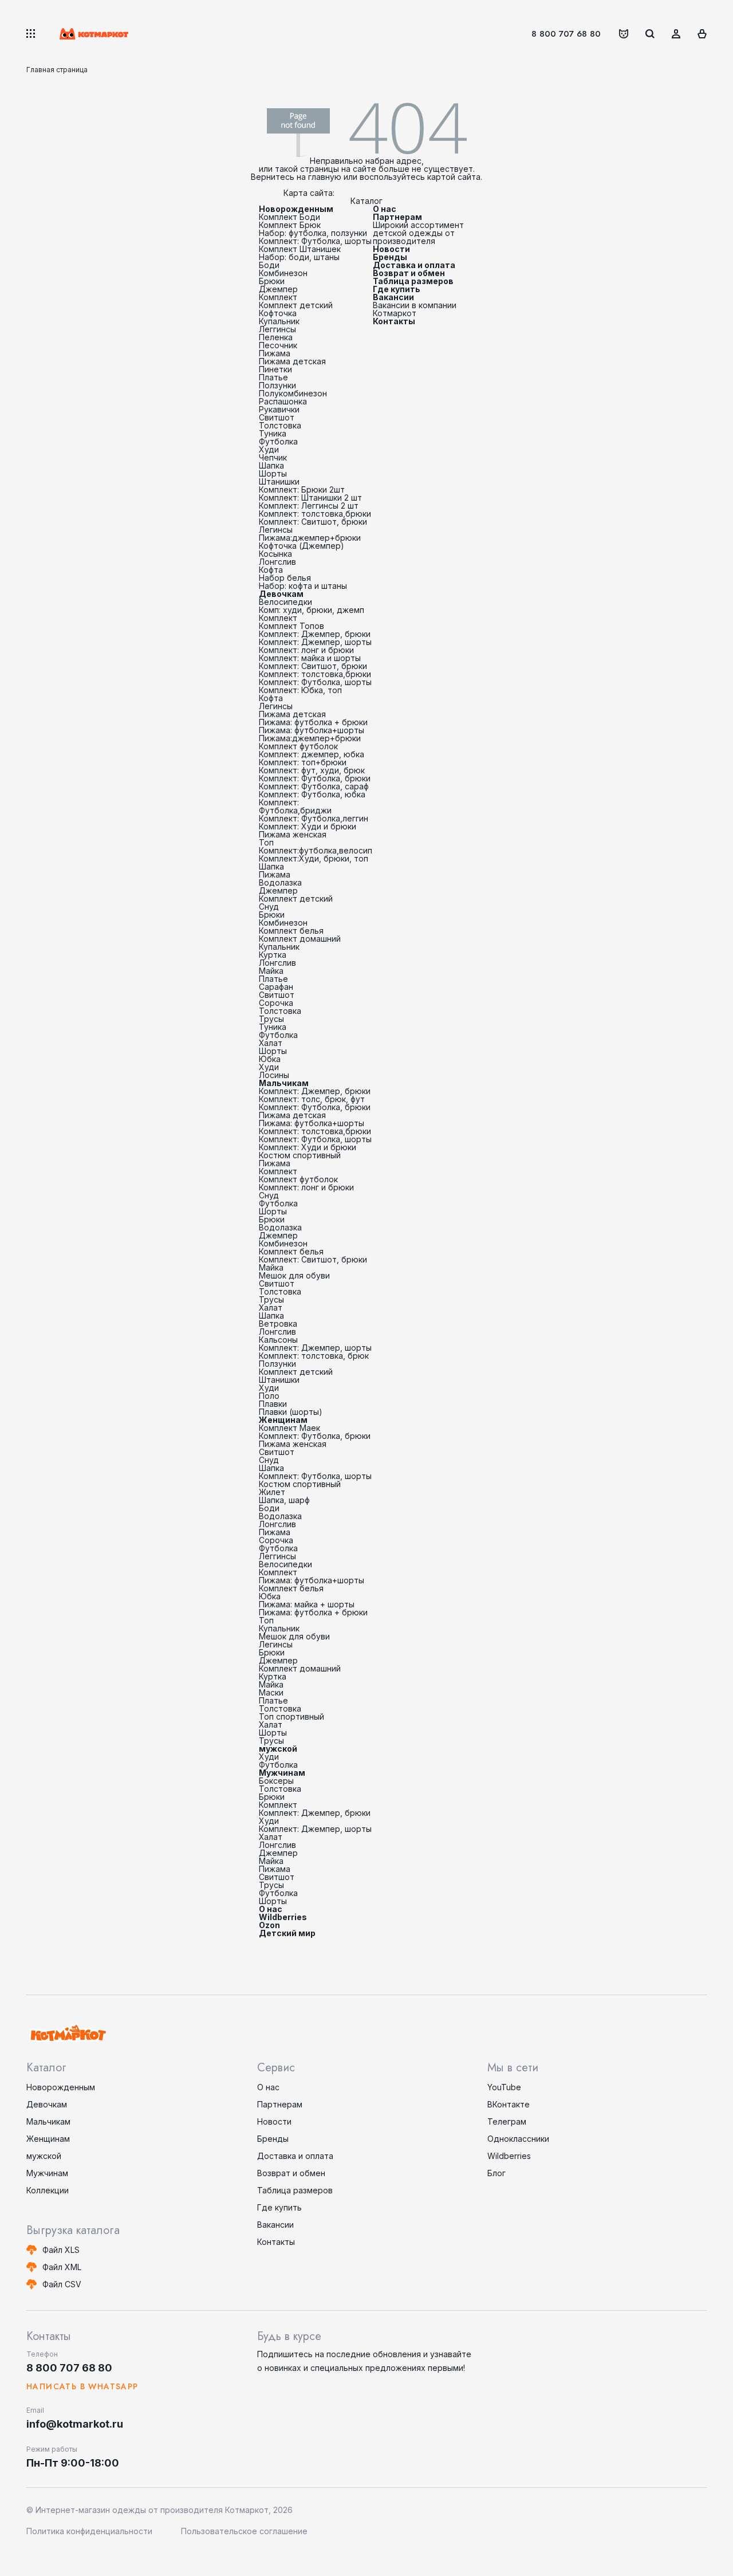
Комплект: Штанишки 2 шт (310, 497)
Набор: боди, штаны (299, 257)
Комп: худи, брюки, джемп (312, 610)
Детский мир (287, 1933)
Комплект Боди (289, 217)
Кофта (271, 570)
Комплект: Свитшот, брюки (313, 522)
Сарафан (276, 987)
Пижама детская (292, 361)
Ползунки (277, 385)
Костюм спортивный (300, 1155)
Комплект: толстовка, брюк (314, 1356)
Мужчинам (282, 1773)
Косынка (275, 554)
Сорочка (276, 1003)
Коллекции (48, 2190)
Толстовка (280, 425)
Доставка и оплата (414, 265)
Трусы (271, 1019)
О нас (271, 1909)
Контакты (394, 321)
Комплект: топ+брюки (303, 762)
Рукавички (279, 409)
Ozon (269, 1925)
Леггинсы (277, 329)
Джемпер (278, 289)
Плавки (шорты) (291, 1412)
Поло (269, 1396)
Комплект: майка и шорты (310, 658)
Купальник (279, 321)
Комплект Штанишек (300, 249)
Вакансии (393, 297)
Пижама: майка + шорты (307, 1604)
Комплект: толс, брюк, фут (312, 1099)
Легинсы (276, 530)
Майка (271, 971)
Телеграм (507, 2121)
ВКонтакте (509, 2104)
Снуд (269, 906)
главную (325, 177)
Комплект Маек (289, 1428)
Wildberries (283, 1917)
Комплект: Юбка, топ (300, 690)
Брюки (272, 281)
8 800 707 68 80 (566, 34)
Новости (391, 249)
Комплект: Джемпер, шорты (315, 642)
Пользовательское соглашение (244, 2531)
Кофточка (278, 313)
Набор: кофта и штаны (303, 586)
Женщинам (283, 1420)
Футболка (278, 441)
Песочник (278, 345)
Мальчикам (284, 1083)
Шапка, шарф (284, 1500)
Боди (269, 265)
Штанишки (279, 481)
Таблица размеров (413, 281)
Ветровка (278, 1324)
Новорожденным (296, 209)
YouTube (504, 2087)
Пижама (275, 353)
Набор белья (285, 578)
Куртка (273, 955)
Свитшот (277, 417)
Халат (271, 1043)
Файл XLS (61, 2250)
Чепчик (273, 457)
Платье (273, 377)
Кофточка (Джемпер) (302, 546)
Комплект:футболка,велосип (316, 850)
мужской (278, 1749)
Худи (269, 449)
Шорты (273, 473)
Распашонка (283, 401)
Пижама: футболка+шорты (312, 730)
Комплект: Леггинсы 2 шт (309, 506)
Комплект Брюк (290, 225)
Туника (273, 433)
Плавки (273, 1404)
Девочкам (281, 594)
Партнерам (397, 217)
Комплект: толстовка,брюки (315, 514)
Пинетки (275, 369)
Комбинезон (283, 273)
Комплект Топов (291, 626)
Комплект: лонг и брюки (306, 650)
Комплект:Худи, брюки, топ (314, 858)
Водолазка (280, 882)
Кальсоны (278, 1340)
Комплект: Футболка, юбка (312, 794)
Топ (266, 842)
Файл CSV (62, 2284)
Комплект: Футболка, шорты (315, 241)
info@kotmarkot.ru (75, 2424)
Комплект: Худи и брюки (308, 826)
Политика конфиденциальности (89, 2531)
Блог (496, 2173)
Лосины (274, 1075)
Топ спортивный (291, 1716)
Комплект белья (291, 931)
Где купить (397, 289)
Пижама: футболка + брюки (313, 722)
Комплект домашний (300, 939)
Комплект (278, 297)
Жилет (272, 1492)
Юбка (270, 1059)
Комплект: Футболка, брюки (315, 778)
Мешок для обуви (294, 1275)
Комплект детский (296, 305)
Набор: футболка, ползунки (313, 233)
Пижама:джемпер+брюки (310, 538)
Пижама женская (293, 834)
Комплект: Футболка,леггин (314, 818)
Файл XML (62, 2267)
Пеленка (276, 337)
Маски (271, 1692)
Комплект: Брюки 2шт (302, 489)
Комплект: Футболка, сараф (314, 786)
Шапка (271, 465)
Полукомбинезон (293, 393)
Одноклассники (518, 2139)
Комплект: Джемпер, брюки (315, 634)
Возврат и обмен (409, 273)
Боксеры (276, 1781)
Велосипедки (285, 602)
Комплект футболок (298, 746)
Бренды (390, 257)
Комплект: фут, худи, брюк (312, 770)
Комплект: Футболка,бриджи (295, 806)
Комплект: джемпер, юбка (312, 754)
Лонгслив (277, 562)
